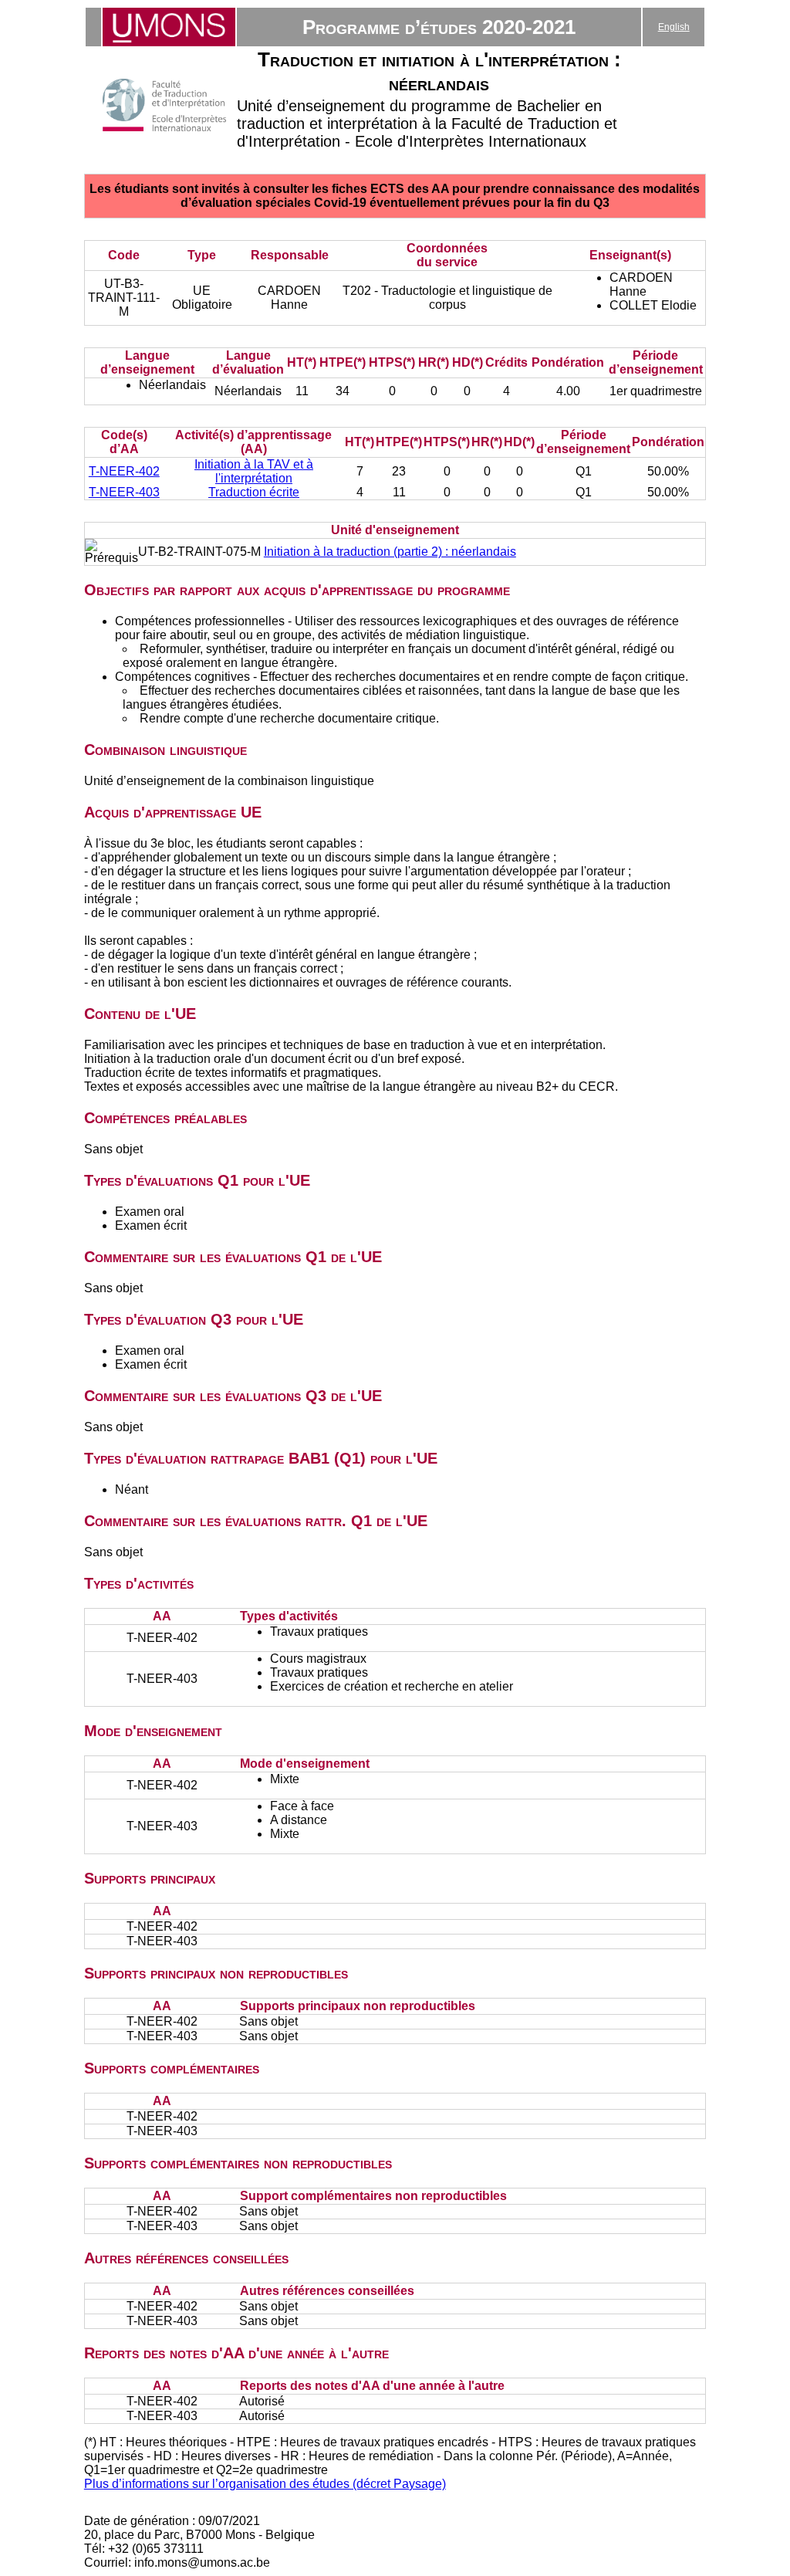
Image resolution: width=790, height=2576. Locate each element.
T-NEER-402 (124, 471)
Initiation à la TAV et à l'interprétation (254, 471)
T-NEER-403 (124, 492)
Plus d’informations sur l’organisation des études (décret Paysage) (265, 2484)
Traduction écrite (254, 492)
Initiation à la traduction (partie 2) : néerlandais (390, 552)
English (674, 27)
